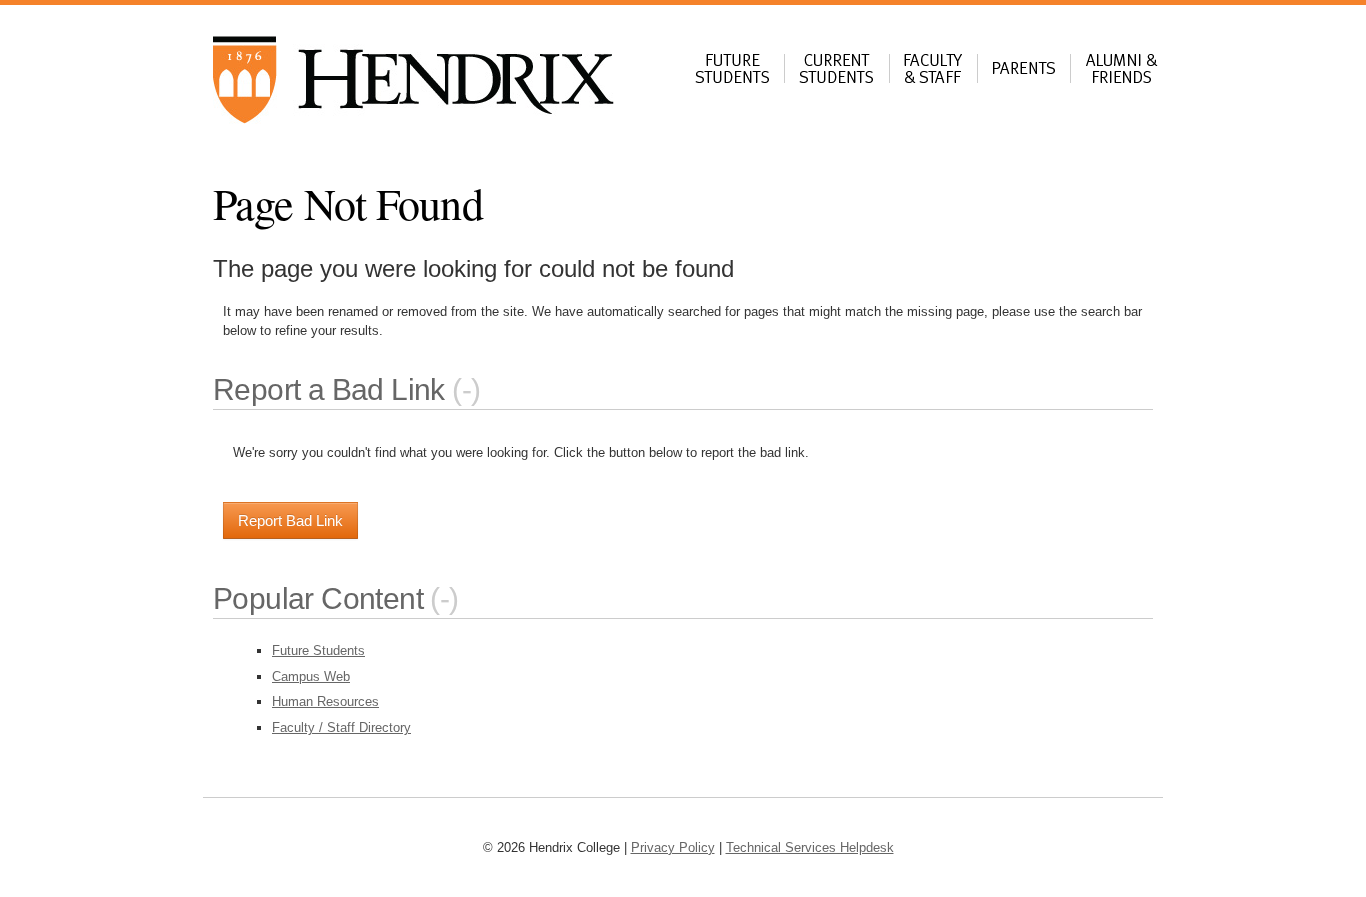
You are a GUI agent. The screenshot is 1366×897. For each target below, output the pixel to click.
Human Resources (325, 701)
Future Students (318, 650)
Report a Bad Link (329, 389)
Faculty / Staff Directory (341, 727)
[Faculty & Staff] (933, 77)
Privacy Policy (673, 847)
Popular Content (318, 598)
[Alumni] (1122, 77)
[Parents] (1024, 77)
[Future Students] (732, 77)
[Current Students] (837, 77)
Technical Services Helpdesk (810, 847)
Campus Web (311, 676)
